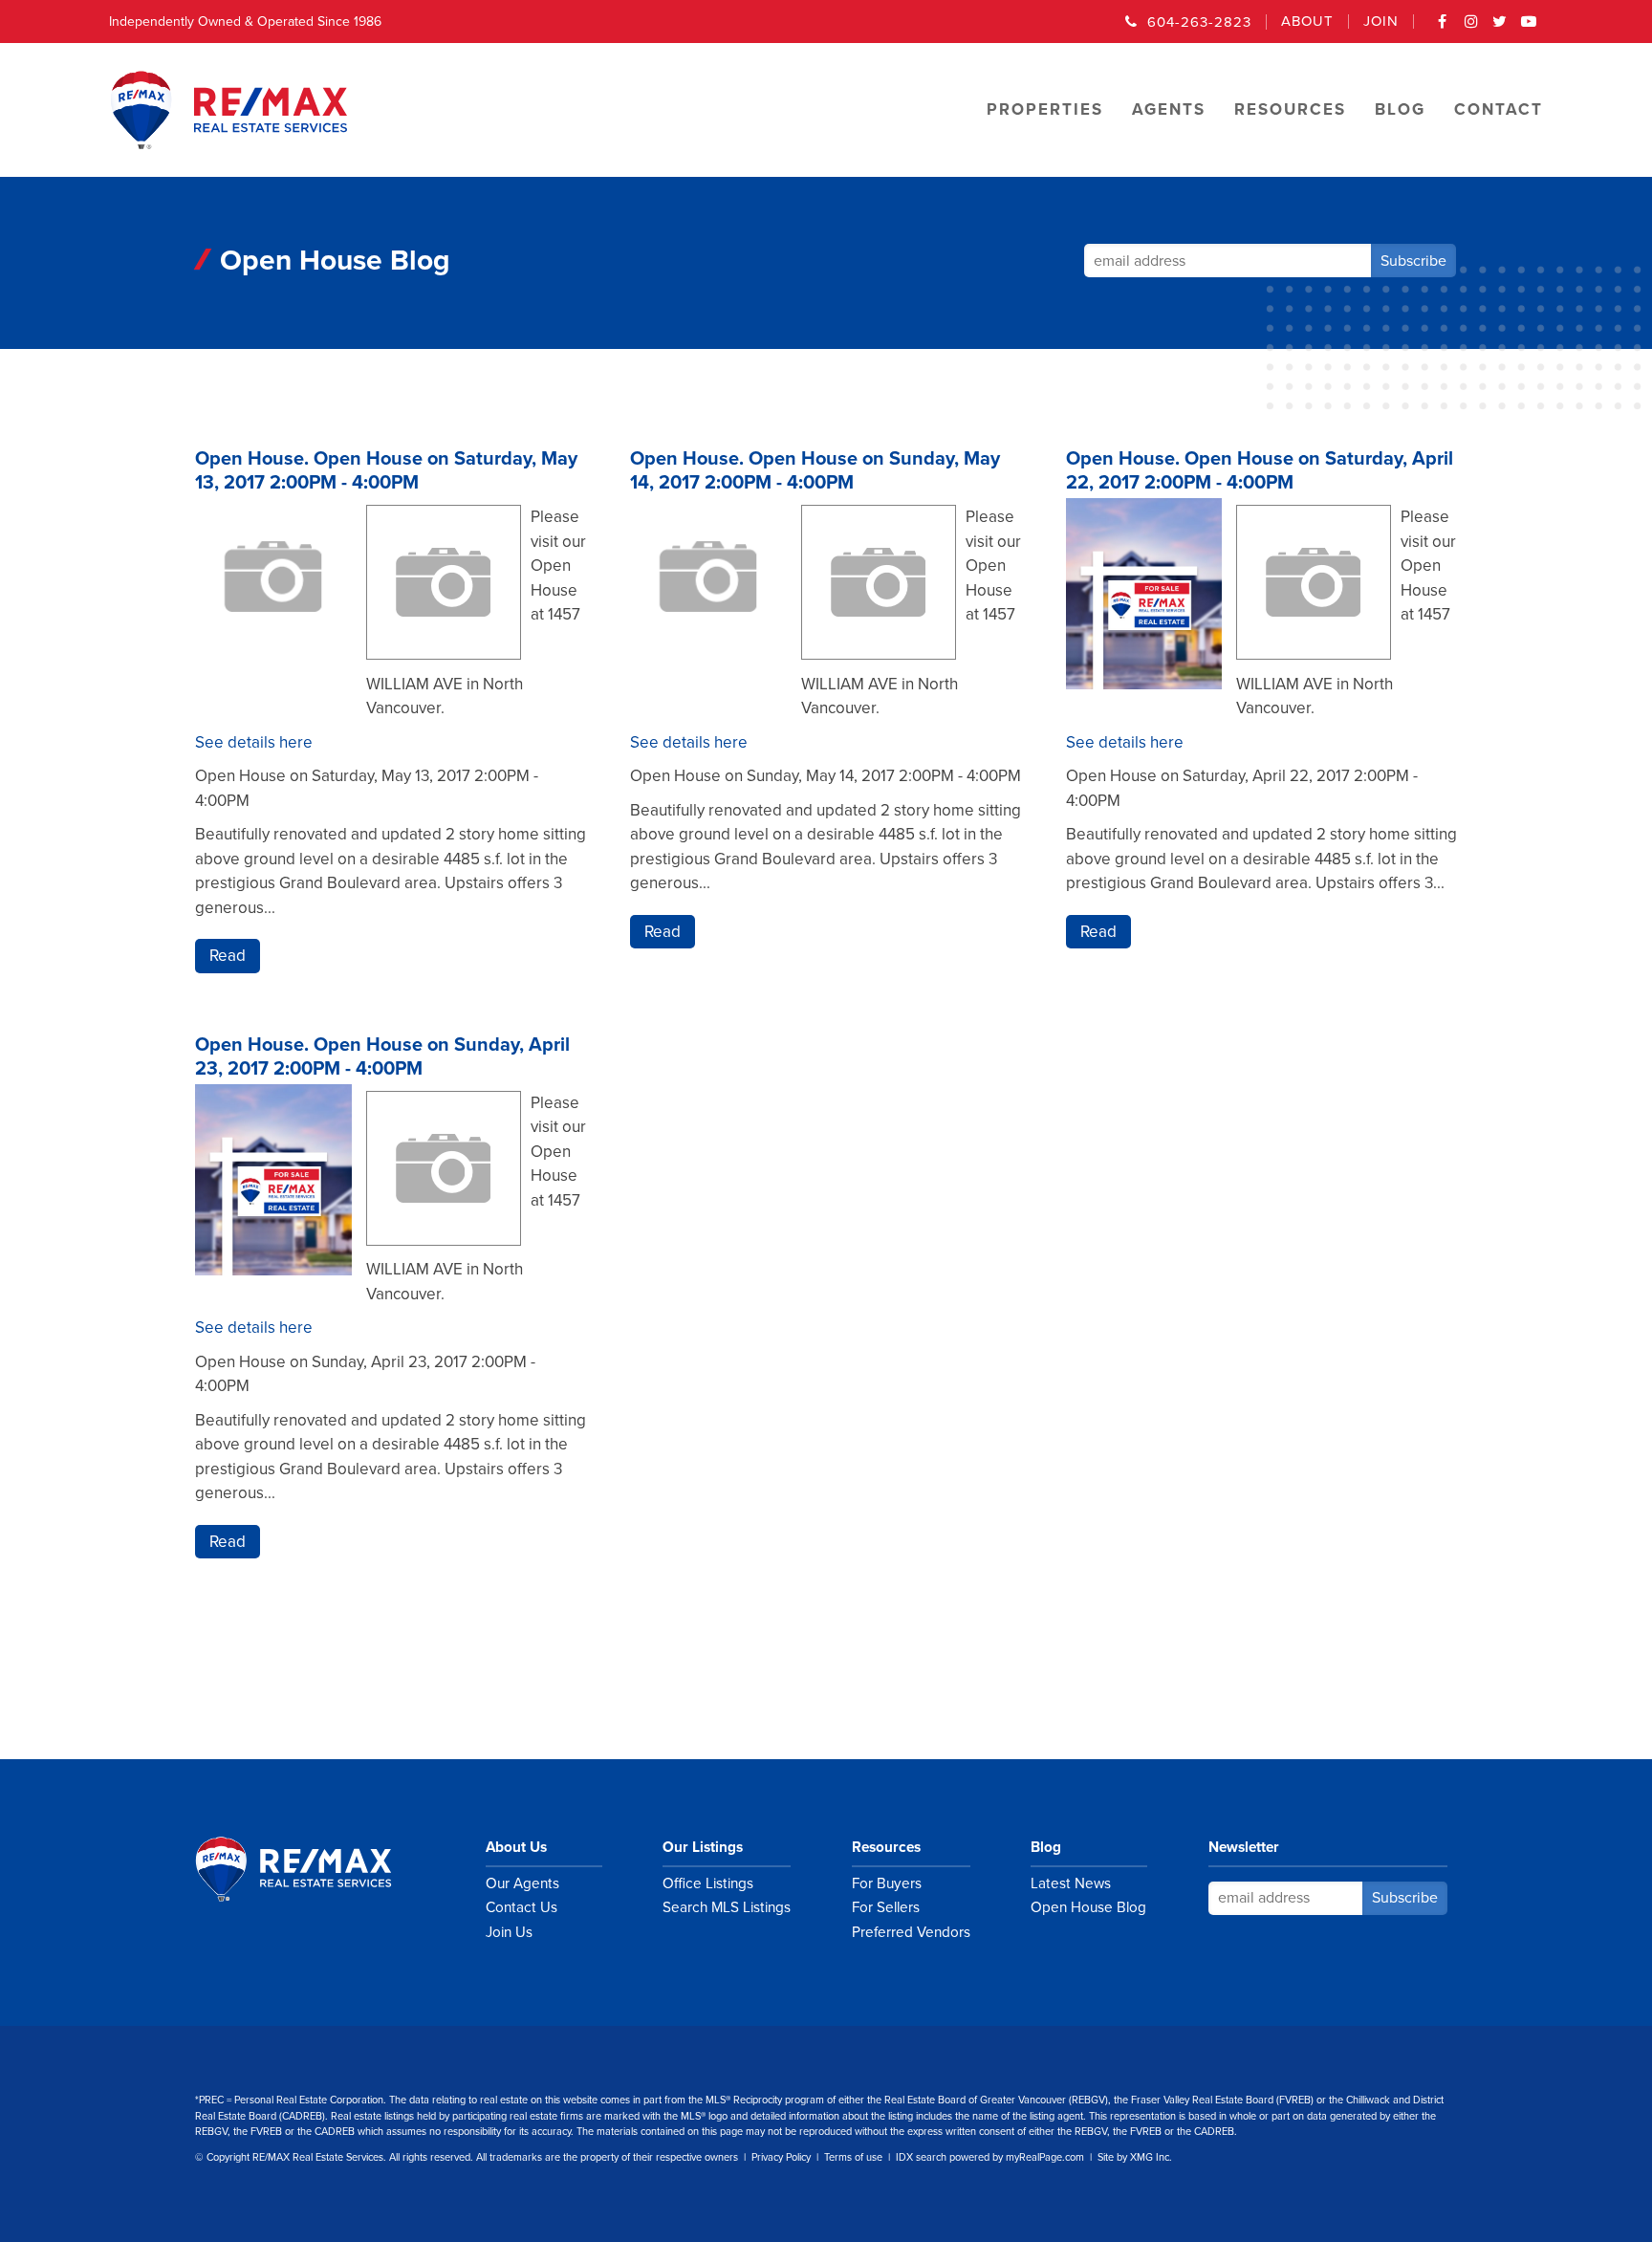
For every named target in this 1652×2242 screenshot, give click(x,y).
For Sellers (886, 1907)
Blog (1046, 1847)
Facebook (1443, 28)
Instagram (1471, 28)
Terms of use (853, 2157)
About (1307, 22)
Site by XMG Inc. (1135, 2157)
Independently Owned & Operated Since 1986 (245, 22)
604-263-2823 (1199, 22)
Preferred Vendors (911, 1932)
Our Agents (522, 1883)
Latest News (1071, 1883)
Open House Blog (1088, 1907)
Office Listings (708, 1883)
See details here (254, 742)
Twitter (1500, 28)
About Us (516, 1847)
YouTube (1529, 28)
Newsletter (1244, 1847)
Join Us (509, 1932)
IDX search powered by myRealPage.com (990, 2157)
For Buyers (887, 1883)
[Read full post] (273, 608)
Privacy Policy (781, 2157)
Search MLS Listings (727, 1907)
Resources (886, 1847)
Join (1381, 22)
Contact (1499, 109)
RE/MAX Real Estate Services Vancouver (315, 1869)
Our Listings (703, 1847)
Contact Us (522, 1907)
